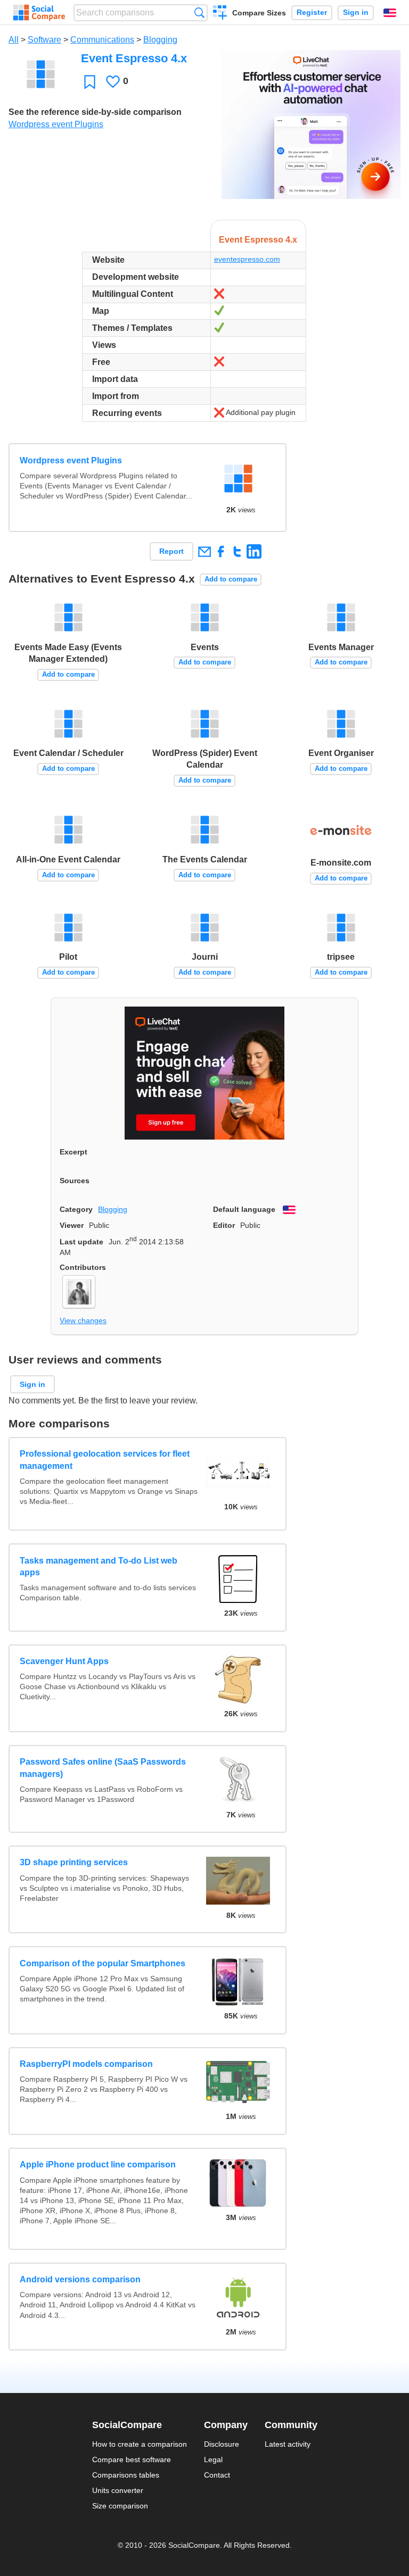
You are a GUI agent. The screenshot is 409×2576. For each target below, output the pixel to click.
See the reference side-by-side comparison (95, 112)
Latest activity (288, 2444)
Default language (244, 1209)
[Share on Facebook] (221, 551)
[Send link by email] (204, 551)
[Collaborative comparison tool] (39, 13)
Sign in (356, 13)
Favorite (90, 82)
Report (171, 551)
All (14, 40)
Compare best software (132, 2459)
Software (44, 40)
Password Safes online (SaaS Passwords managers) (103, 1768)
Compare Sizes (259, 13)
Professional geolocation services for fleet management (105, 1460)
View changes (83, 1320)
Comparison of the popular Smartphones (103, 1963)
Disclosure (222, 2444)
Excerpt (73, 1152)
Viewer (72, 1225)
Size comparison (120, 2506)
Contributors (83, 1267)
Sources (75, 1181)
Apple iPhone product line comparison (98, 2164)
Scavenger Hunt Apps (64, 1661)
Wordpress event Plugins (56, 124)
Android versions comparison (80, 2279)
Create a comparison (220, 14)
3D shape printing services (74, 1862)
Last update (81, 1242)
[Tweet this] (237, 551)
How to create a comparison (140, 2444)
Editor (224, 1225)
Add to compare (231, 579)
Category (76, 1209)
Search (199, 13)
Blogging (160, 40)
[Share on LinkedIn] (254, 551)
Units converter (118, 2490)
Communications (102, 40)
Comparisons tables (126, 2475)
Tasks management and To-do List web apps (99, 1567)
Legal (213, 2459)
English (390, 13)
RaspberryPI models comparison (86, 2064)
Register (312, 13)
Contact (217, 2475)
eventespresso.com (247, 259)
